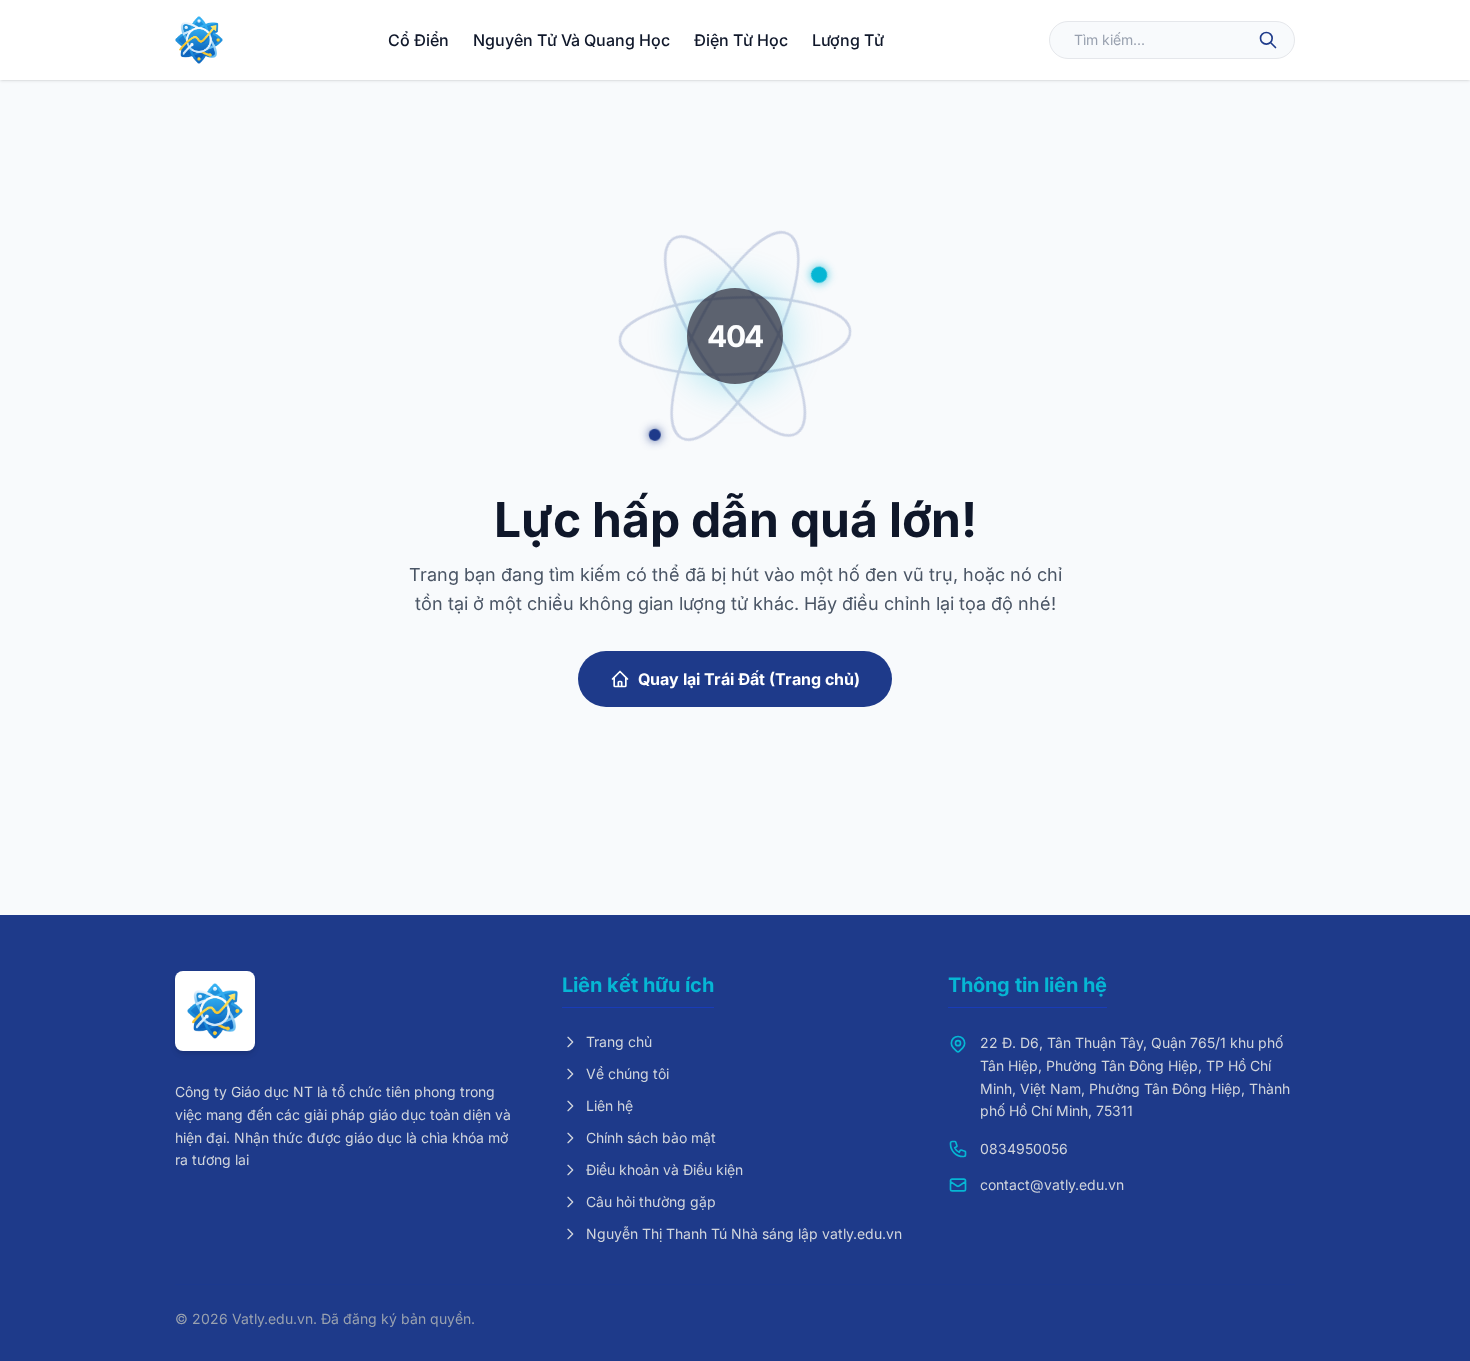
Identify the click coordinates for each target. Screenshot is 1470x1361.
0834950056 (1024, 1148)
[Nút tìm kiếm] (1268, 40)
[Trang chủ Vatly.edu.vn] (199, 40)
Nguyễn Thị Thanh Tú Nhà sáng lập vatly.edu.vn (744, 1233)
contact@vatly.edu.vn (1052, 1184)
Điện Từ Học (741, 40)
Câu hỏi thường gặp (651, 1201)
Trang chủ (619, 1041)
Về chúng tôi (627, 1073)
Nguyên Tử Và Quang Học (571, 40)
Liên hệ (609, 1105)
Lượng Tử (848, 40)
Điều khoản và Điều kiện (664, 1169)
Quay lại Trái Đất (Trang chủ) (749, 679)
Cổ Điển (418, 40)
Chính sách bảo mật (651, 1137)
